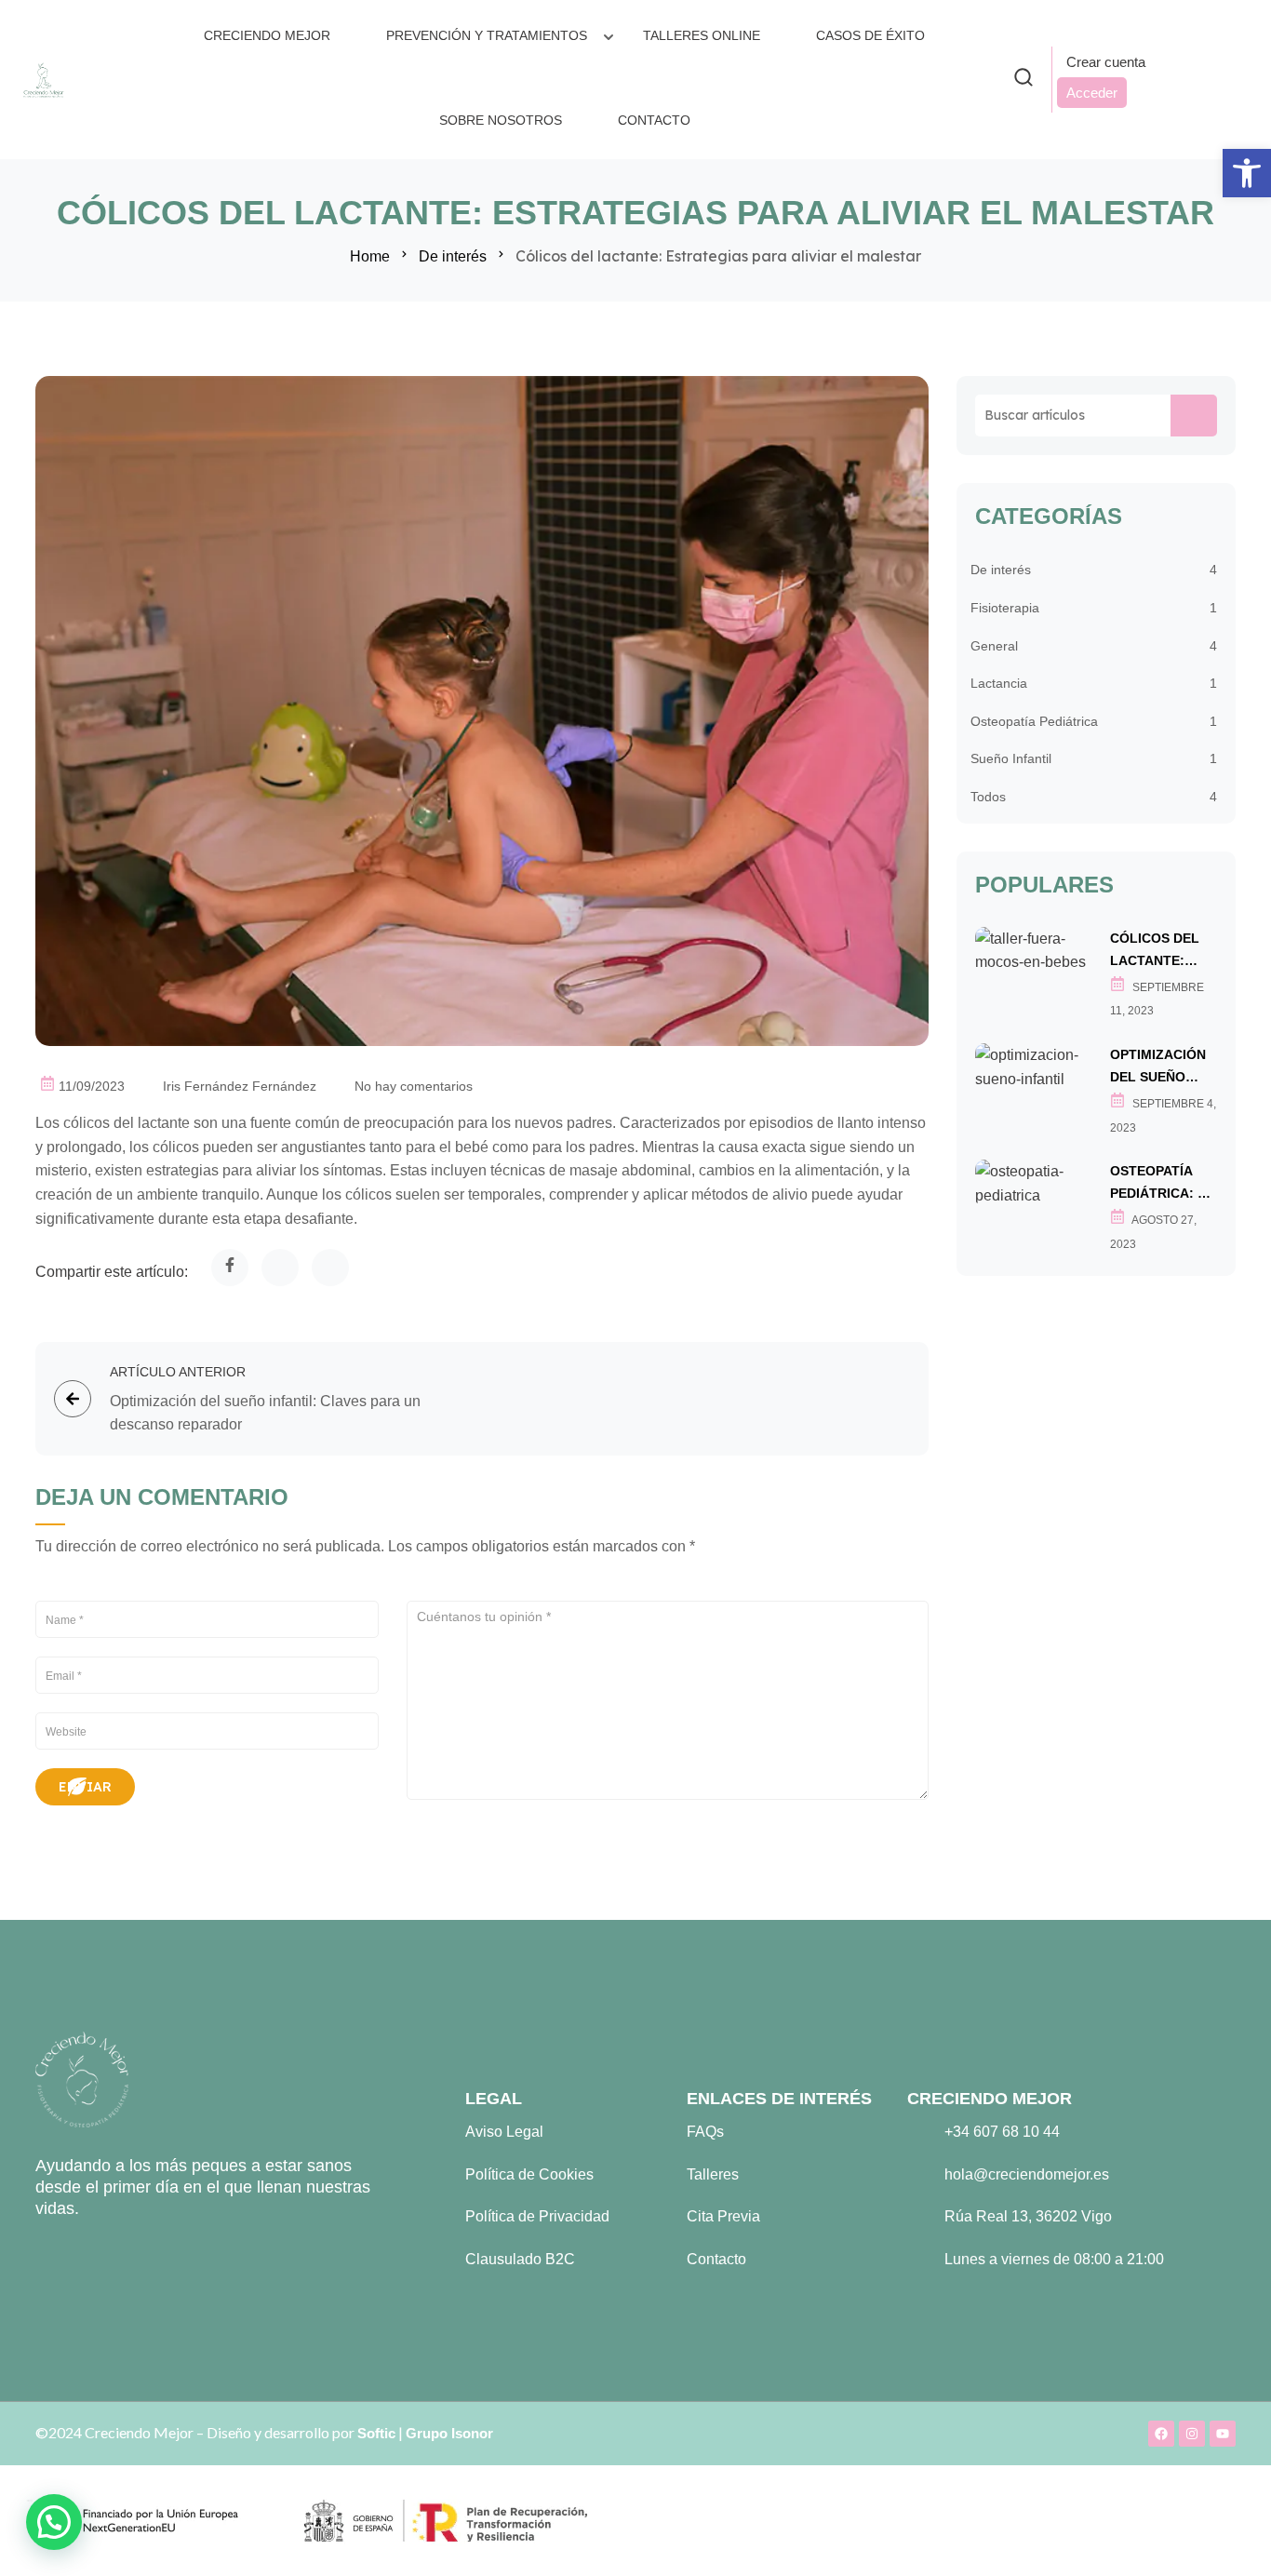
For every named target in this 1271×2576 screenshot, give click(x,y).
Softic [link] (376, 2433)
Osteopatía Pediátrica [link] (1034, 721)
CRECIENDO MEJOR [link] (267, 35)
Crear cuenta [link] (1106, 62)
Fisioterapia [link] (1005, 608)
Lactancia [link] (999, 683)
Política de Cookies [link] (529, 2174)
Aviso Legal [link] (504, 2132)
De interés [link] (453, 256)
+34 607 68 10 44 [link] (1002, 2132)
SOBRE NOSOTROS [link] (501, 120)
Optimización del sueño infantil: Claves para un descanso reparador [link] (1158, 1067)
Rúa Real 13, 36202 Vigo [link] (1028, 2216)
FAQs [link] (705, 2132)
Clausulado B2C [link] (520, 2259)
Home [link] (370, 256)
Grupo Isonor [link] (449, 2433)
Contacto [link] (716, 2259)
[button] (54, 2522)
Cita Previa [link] (723, 2216)
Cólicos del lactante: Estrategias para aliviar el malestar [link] (1156, 951)
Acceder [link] (1092, 93)
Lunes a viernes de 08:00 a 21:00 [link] (1054, 2259)
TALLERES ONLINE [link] (702, 35)
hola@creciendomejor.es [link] (1027, 2174)
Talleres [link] (713, 2174)
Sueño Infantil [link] (1011, 758)
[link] (1247, 173)
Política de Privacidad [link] (537, 2216)
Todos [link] (988, 797)
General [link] (994, 646)
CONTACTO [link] (654, 120)
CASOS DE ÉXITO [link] (870, 35)
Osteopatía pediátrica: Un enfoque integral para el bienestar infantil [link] (1163, 1184)
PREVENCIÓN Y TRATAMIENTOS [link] (487, 35)
